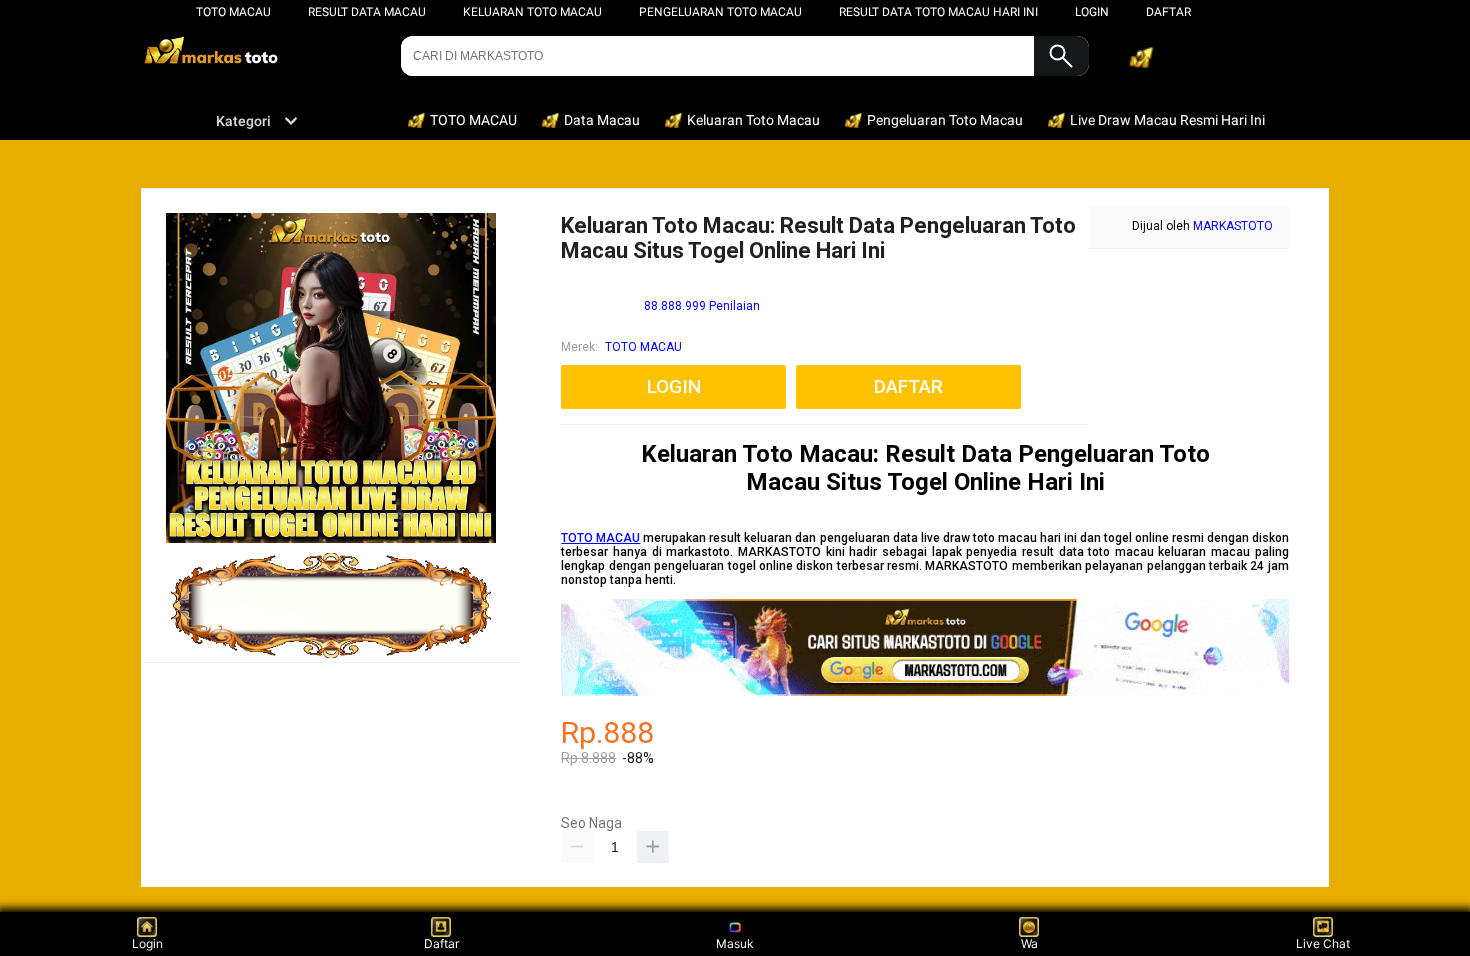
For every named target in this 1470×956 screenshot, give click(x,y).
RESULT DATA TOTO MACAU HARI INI (938, 12)
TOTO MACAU (233, 12)
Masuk (735, 943)
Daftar (441, 943)
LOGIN (1092, 12)
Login (147, 943)
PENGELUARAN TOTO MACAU (720, 12)
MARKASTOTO (1233, 226)
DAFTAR (1168, 12)
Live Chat (1323, 943)
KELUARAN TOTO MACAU (532, 12)
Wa (1029, 943)
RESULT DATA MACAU (367, 12)
